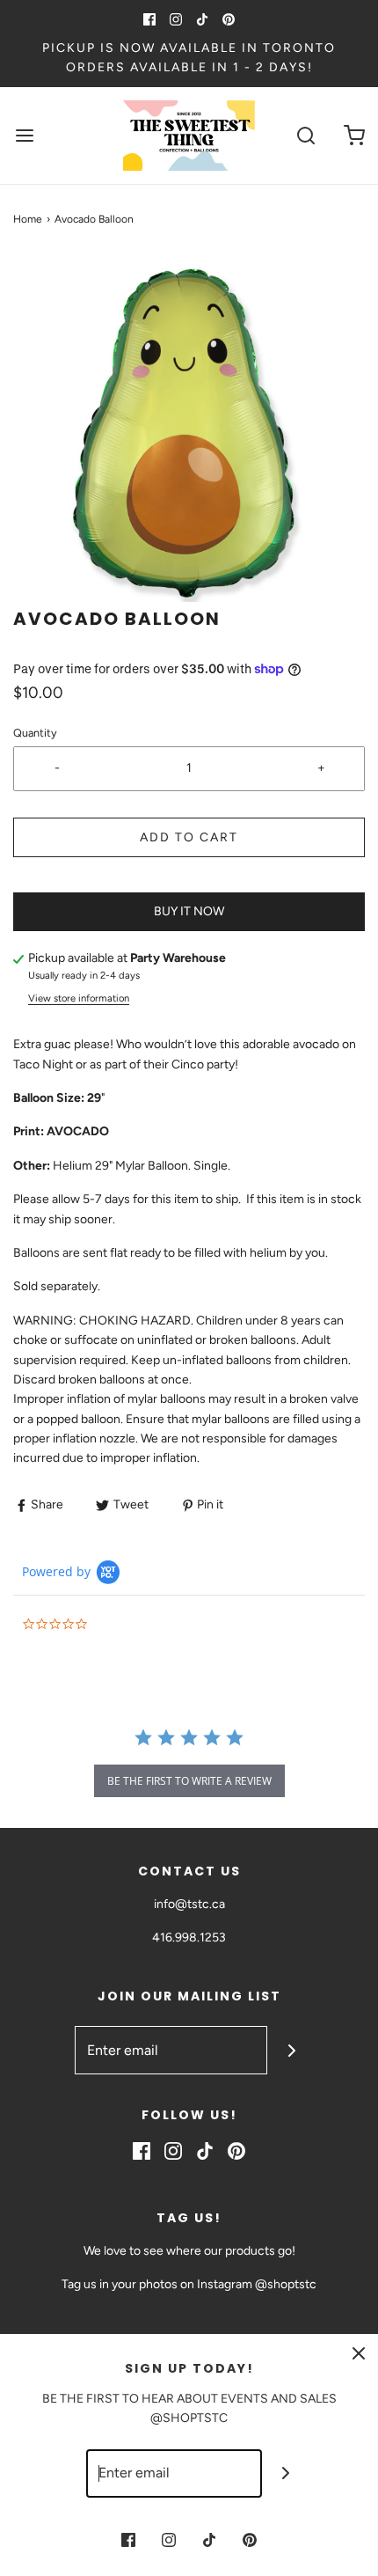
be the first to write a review (189, 1781)
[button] (189, 430)
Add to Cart (189, 837)
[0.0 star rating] (119, 1625)
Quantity (35, 733)
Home (28, 219)
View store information (79, 998)
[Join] (291, 2050)
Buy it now (189, 911)
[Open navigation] (24, 135)
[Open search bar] (305, 135)
